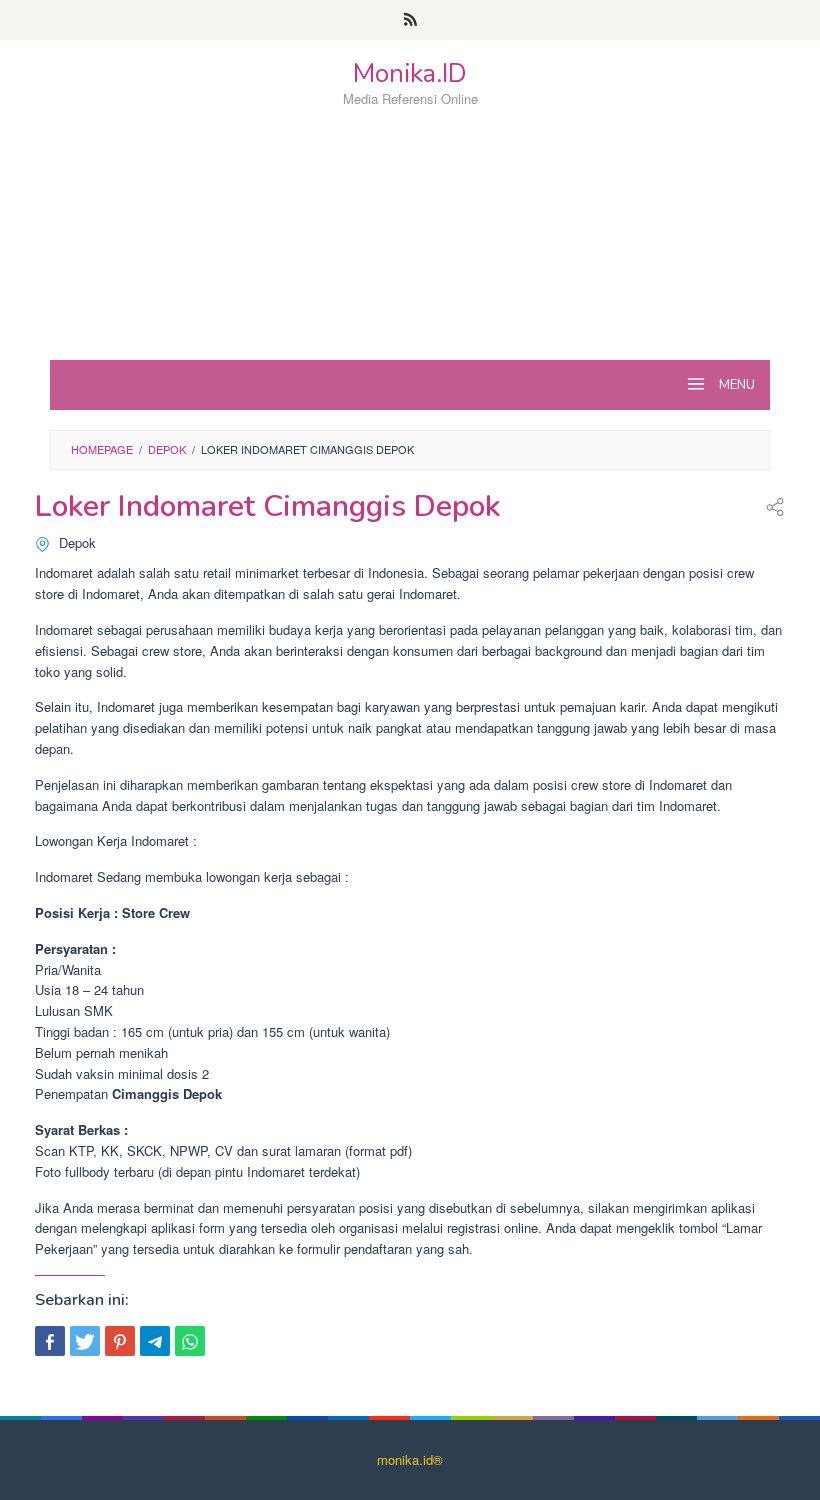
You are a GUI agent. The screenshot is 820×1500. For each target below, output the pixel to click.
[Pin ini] (120, 1341)
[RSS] (410, 20)
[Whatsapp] (190, 1341)
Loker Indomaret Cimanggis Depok (267, 506)
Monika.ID (410, 73)
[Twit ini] (85, 1341)
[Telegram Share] (155, 1341)
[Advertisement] (410, 269)
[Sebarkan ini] (50, 1341)
